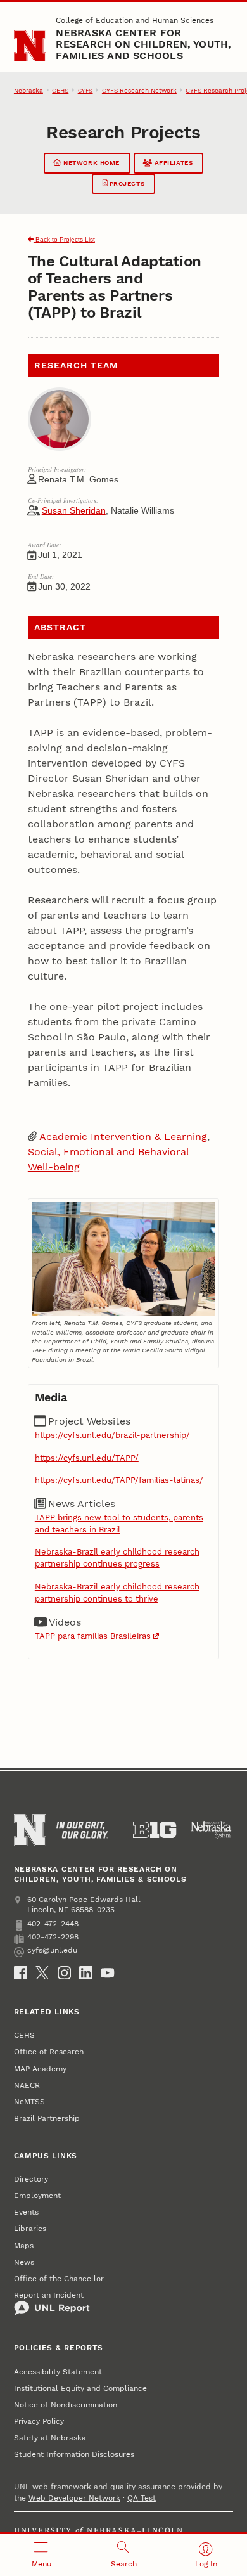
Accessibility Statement (58, 2372)
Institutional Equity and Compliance (80, 2388)
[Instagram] (64, 1973)
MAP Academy (40, 2069)
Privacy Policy (39, 2421)
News (24, 2262)
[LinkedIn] (86, 1973)
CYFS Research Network (139, 90)
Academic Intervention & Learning (123, 1136)
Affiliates (172, 163)
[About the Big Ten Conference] (155, 1830)
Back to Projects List (64, 239)
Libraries (30, 2229)
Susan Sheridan (74, 510)
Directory (31, 2179)
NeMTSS (29, 2102)
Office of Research (49, 2052)
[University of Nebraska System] (212, 1830)
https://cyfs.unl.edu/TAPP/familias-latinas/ (119, 1480)
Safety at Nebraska (50, 2438)
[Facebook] (21, 1973)
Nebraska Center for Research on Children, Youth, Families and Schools (143, 44)
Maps (24, 2246)
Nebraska (28, 90)
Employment (37, 2196)
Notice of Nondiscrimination (66, 2405)
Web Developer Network (74, 2498)
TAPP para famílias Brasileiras (93, 1636)
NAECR (27, 2085)
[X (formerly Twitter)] (42, 1973)
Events (26, 2212)
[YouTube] (107, 1973)
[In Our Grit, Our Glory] (82, 1830)
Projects (126, 184)
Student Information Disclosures (74, 2454)
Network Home (90, 163)
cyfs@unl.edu (52, 1950)
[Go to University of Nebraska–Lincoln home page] (30, 46)
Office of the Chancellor (59, 2279)
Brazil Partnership (47, 2118)
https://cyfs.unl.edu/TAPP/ (87, 1458)
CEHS (60, 90)
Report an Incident (49, 2295)
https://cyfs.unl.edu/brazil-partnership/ (112, 1435)
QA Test (142, 2498)
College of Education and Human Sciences (135, 20)
